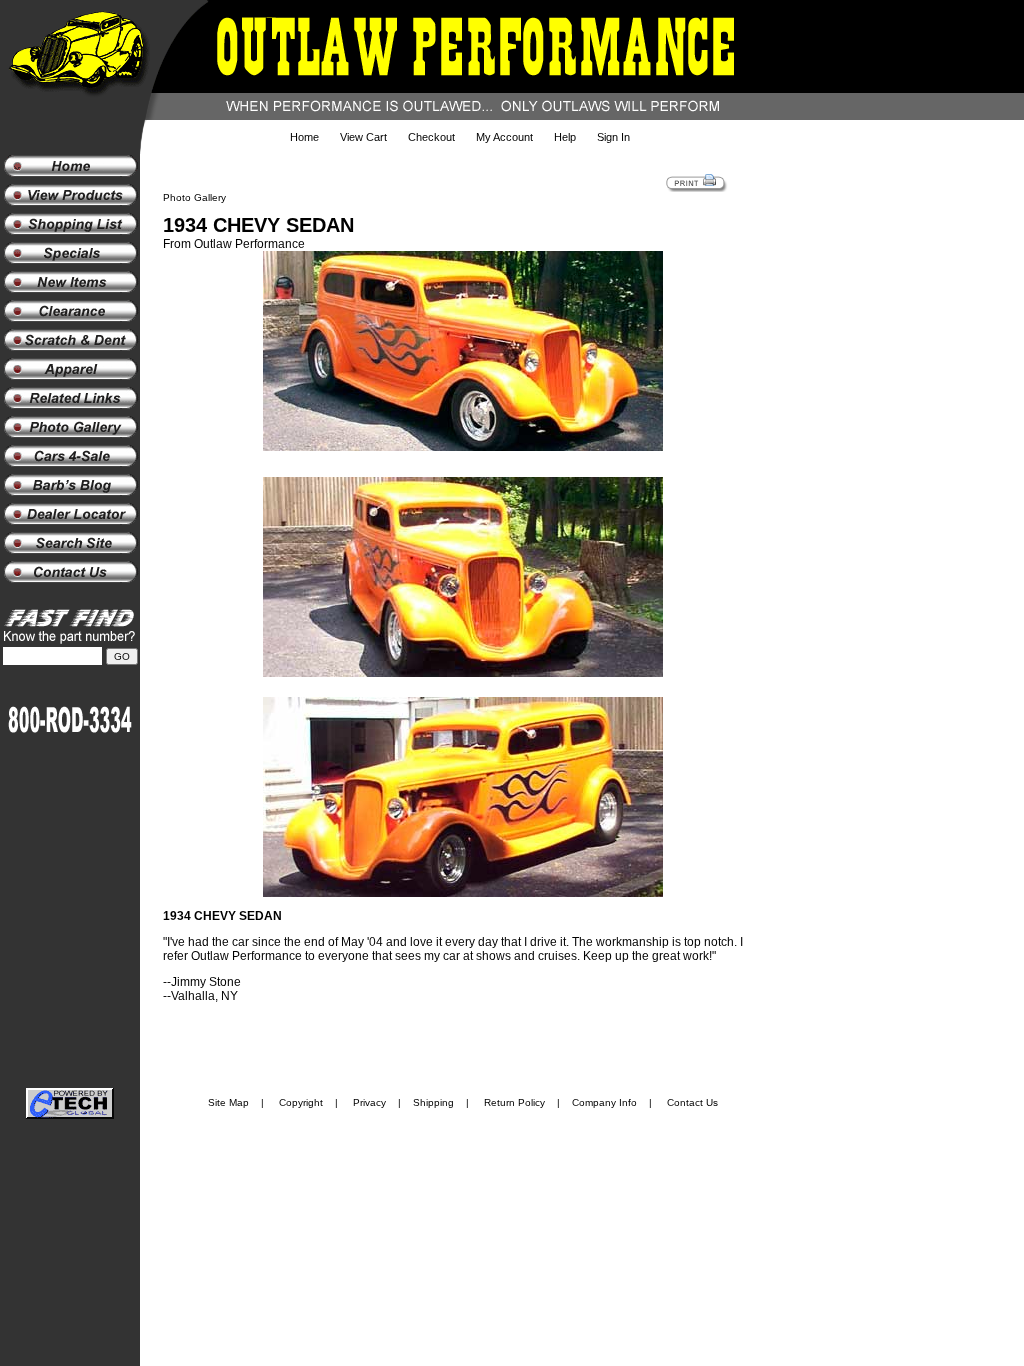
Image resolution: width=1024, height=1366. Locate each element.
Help (565, 137)
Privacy (369, 1102)
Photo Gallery (194, 197)
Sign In (613, 137)
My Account (504, 137)
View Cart (363, 137)
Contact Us (692, 1102)
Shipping (433, 1102)
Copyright (301, 1102)
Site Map (228, 1102)
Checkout (431, 137)
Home (304, 137)
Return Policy (514, 1102)
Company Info (604, 1102)
